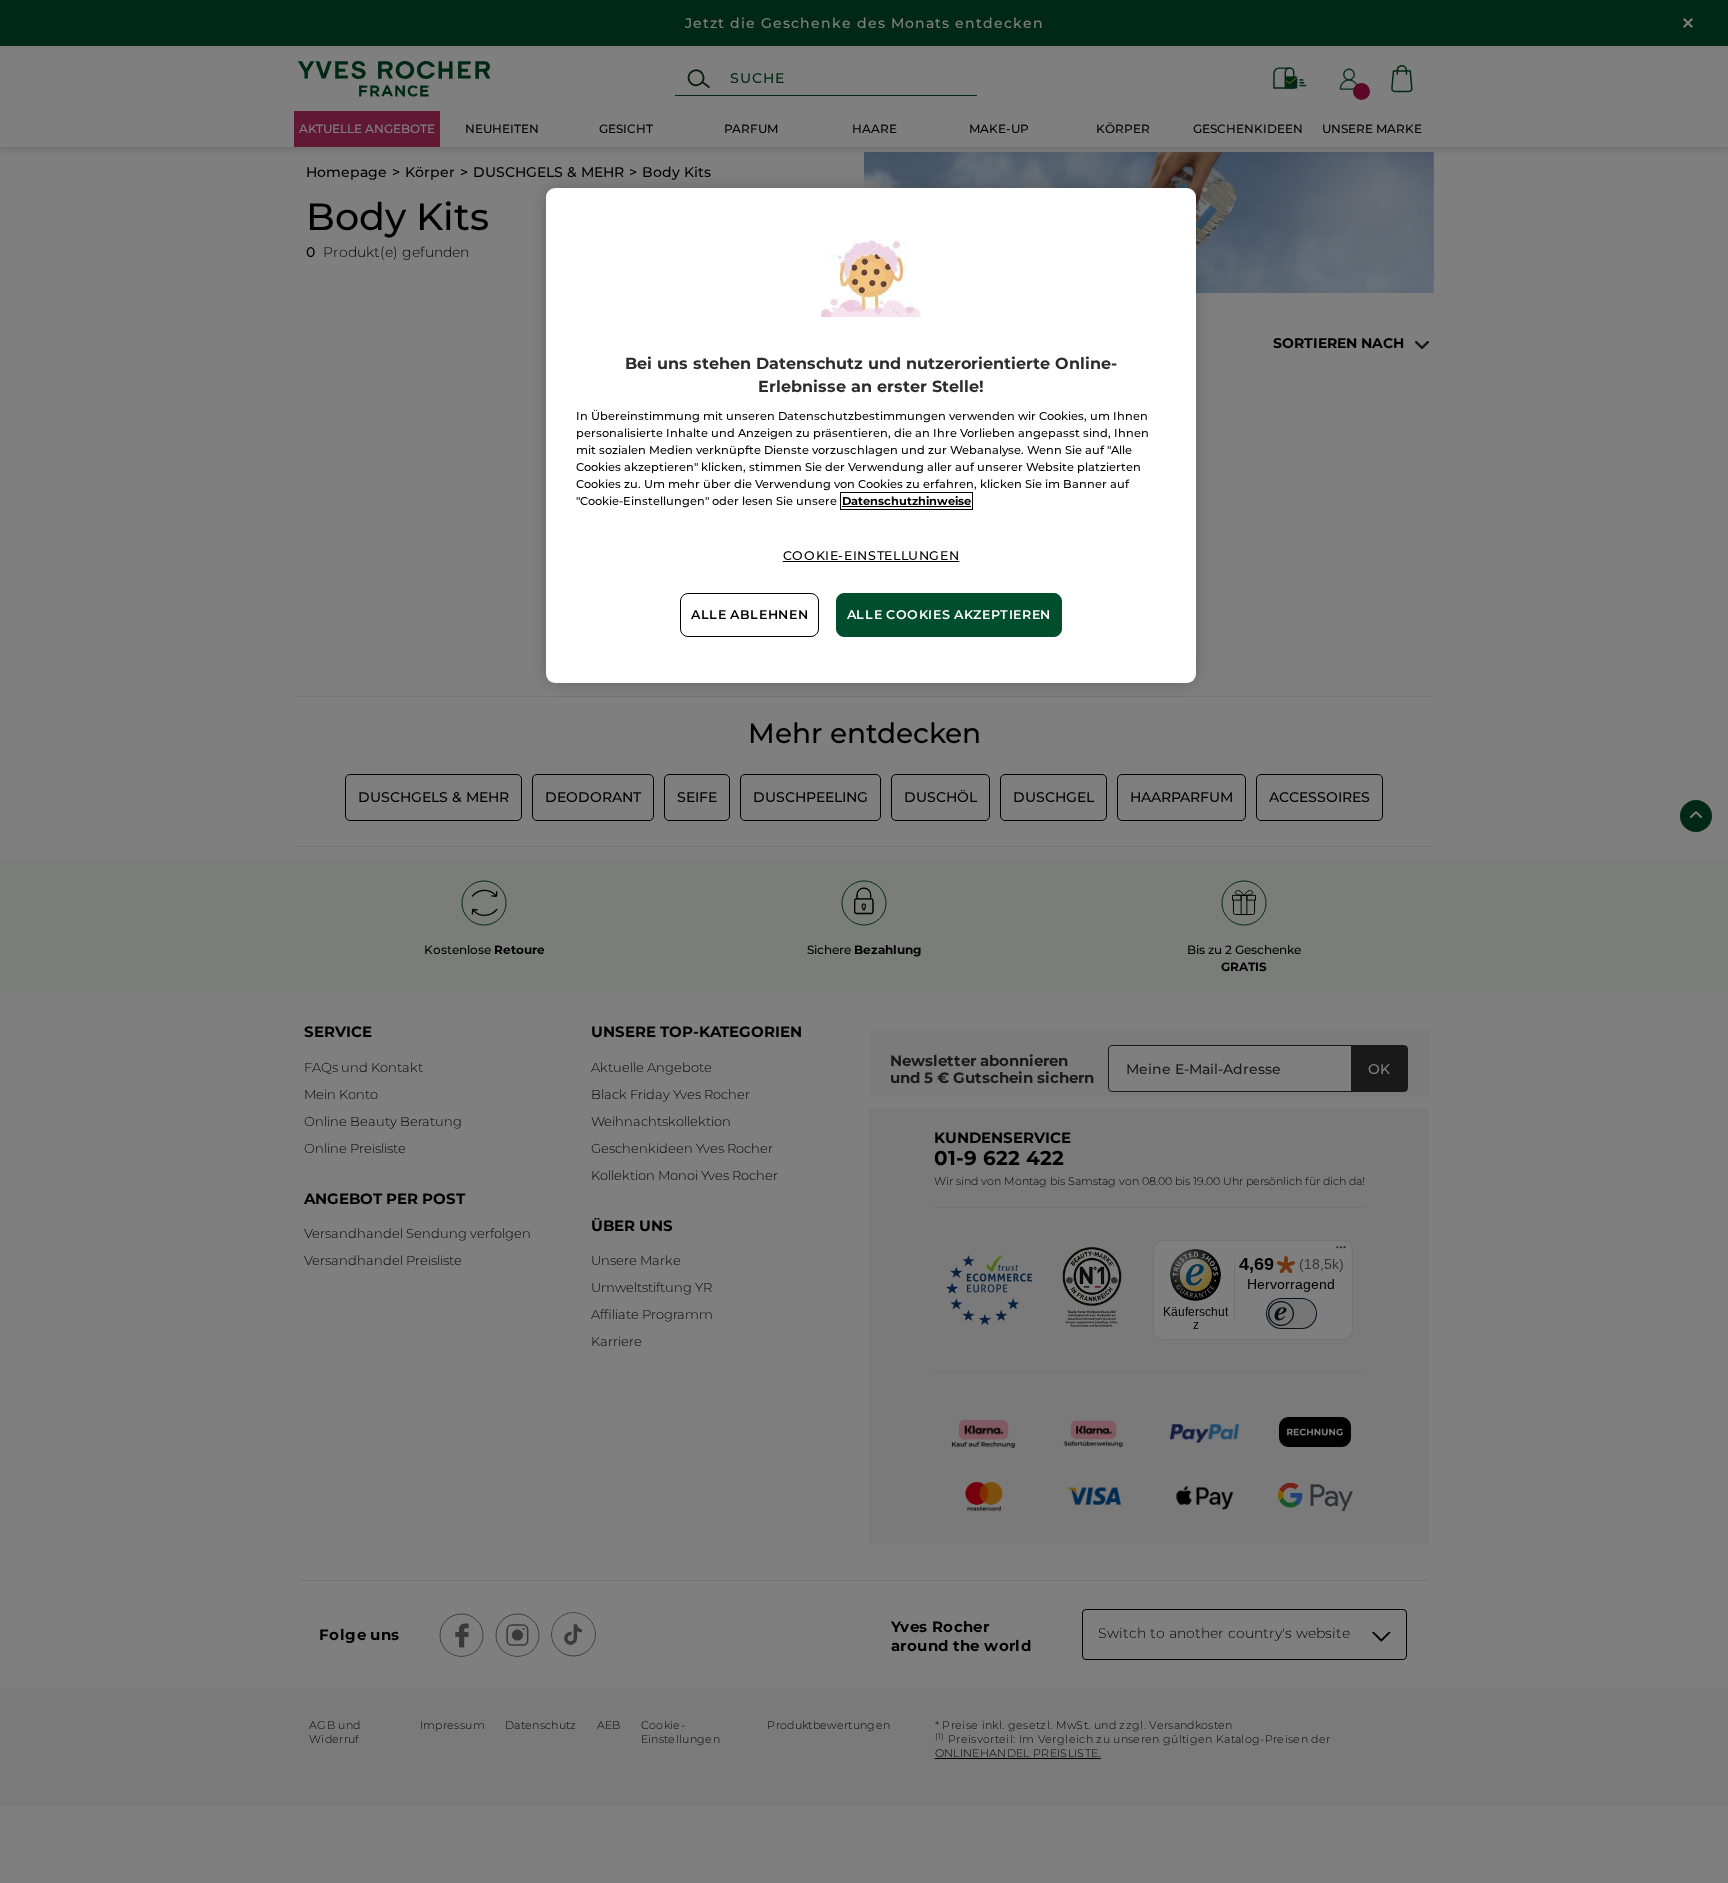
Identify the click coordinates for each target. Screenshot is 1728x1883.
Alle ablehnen (749, 614)
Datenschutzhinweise (906, 501)
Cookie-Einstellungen (871, 555)
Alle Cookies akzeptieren (949, 614)
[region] (871, 435)
